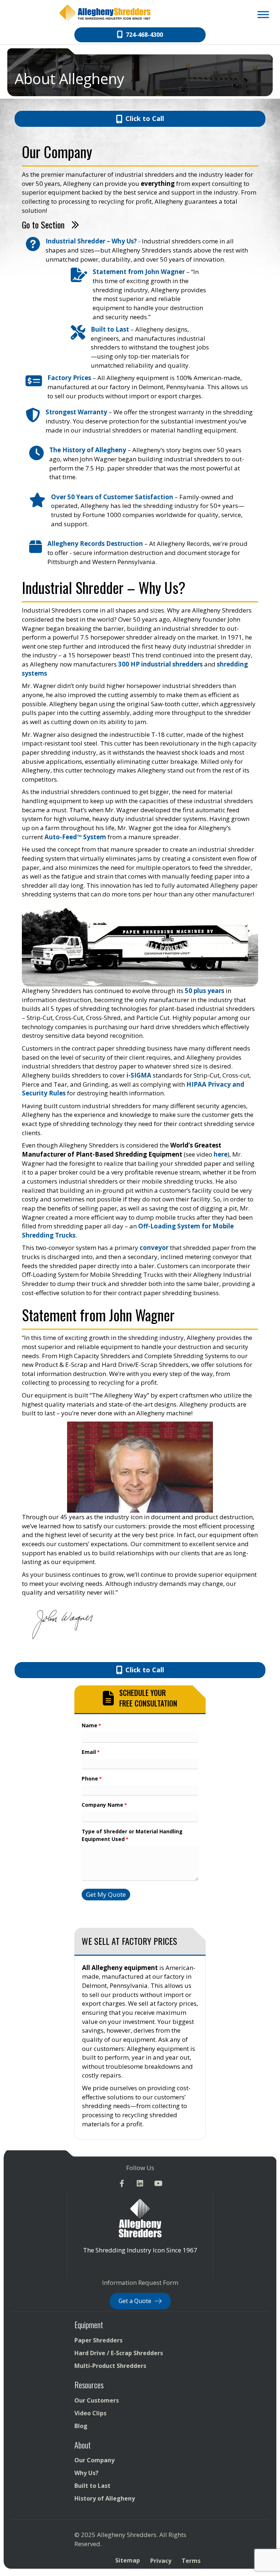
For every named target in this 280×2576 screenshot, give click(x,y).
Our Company (94, 2460)
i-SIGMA (139, 1075)
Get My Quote (106, 1894)
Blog (81, 2426)
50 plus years (205, 991)
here (221, 1154)
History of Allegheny (105, 2499)
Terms (191, 2561)
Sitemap (128, 2561)
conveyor (154, 1248)
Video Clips (90, 2413)
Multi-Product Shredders (110, 2366)
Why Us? (86, 2473)
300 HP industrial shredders (160, 664)
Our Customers (97, 2400)
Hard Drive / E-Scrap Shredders (119, 2353)
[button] (122, 2184)
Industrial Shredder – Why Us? (92, 241)
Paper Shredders (98, 2340)
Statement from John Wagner (139, 272)
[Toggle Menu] (263, 14)
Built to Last (110, 329)
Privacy (161, 2561)
